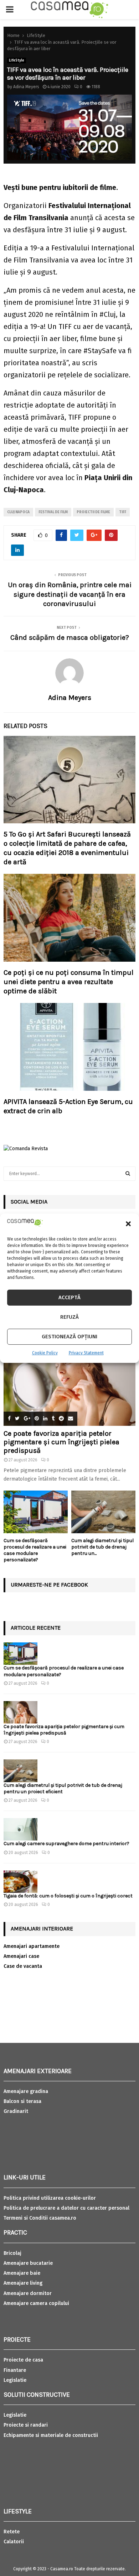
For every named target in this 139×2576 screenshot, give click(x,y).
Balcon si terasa (22, 2101)
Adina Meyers (26, 87)
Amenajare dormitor (28, 2293)
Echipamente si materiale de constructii (51, 2435)
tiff (123, 512)
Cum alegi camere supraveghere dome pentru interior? (67, 1844)
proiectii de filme (93, 512)
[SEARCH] (128, 1174)
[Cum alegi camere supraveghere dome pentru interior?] (20, 1829)
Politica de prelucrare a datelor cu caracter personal (66, 2208)
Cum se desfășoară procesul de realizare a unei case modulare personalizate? (35, 1550)
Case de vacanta (23, 1966)
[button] (128, 1224)
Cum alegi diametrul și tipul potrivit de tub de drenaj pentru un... (102, 1547)
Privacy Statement (86, 1353)
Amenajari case (21, 1956)
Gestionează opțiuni (69, 1337)
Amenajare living (23, 2283)
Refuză (69, 1317)
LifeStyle (17, 60)
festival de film (53, 512)
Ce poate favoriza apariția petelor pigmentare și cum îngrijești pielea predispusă (61, 1442)
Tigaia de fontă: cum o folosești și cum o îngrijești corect (68, 1896)
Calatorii (14, 2542)
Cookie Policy (45, 1353)
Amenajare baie (22, 2273)
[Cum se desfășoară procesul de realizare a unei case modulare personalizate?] (36, 1512)
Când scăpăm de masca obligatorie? (70, 638)
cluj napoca (18, 512)
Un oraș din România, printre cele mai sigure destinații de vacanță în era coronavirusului (70, 594)
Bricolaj (12, 2253)
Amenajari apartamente (32, 1946)
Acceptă (69, 1297)
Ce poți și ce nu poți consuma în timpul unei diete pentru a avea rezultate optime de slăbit (69, 982)
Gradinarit (16, 2111)
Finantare (15, 2370)
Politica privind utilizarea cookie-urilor (50, 2198)
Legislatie (15, 2380)
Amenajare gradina (26, 2091)
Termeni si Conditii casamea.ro (40, 2218)
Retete (12, 2532)
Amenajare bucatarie (28, 2263)
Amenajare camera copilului (36, 2303)
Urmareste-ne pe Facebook (49, 1585)
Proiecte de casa (23, 2360)
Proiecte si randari (26, 2425)
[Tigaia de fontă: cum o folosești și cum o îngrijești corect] (20, 1882)
